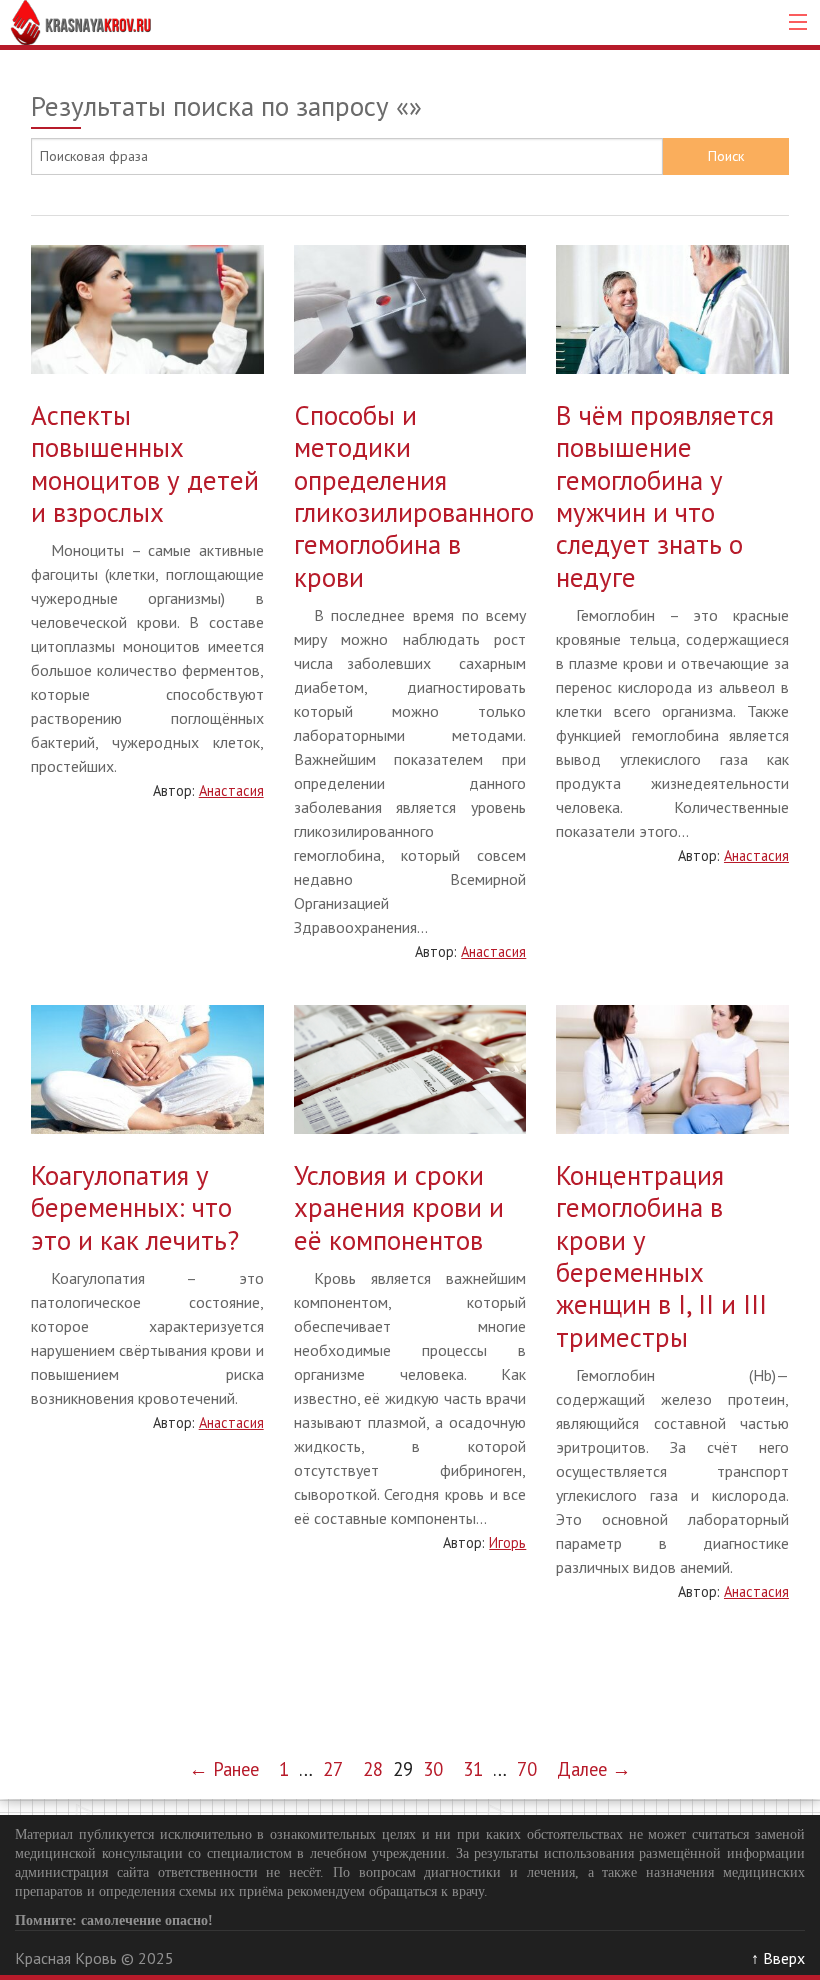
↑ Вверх (778, 1958)
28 (373, 1769)
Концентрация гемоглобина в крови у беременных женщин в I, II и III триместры (661, 1256)
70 (527, 1769)
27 (333, 1769)
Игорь (507, 1542)
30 (433, 1769)
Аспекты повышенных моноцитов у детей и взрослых (145, 463)
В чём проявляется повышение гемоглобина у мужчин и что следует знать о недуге (665, 496)
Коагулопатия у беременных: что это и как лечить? (135, 1207)
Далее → (594, 1769)
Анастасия (231, 790)
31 (473, 1769)
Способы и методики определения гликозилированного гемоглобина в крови (414, 496)
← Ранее (224, 1769)
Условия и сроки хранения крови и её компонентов (399, 1207)
